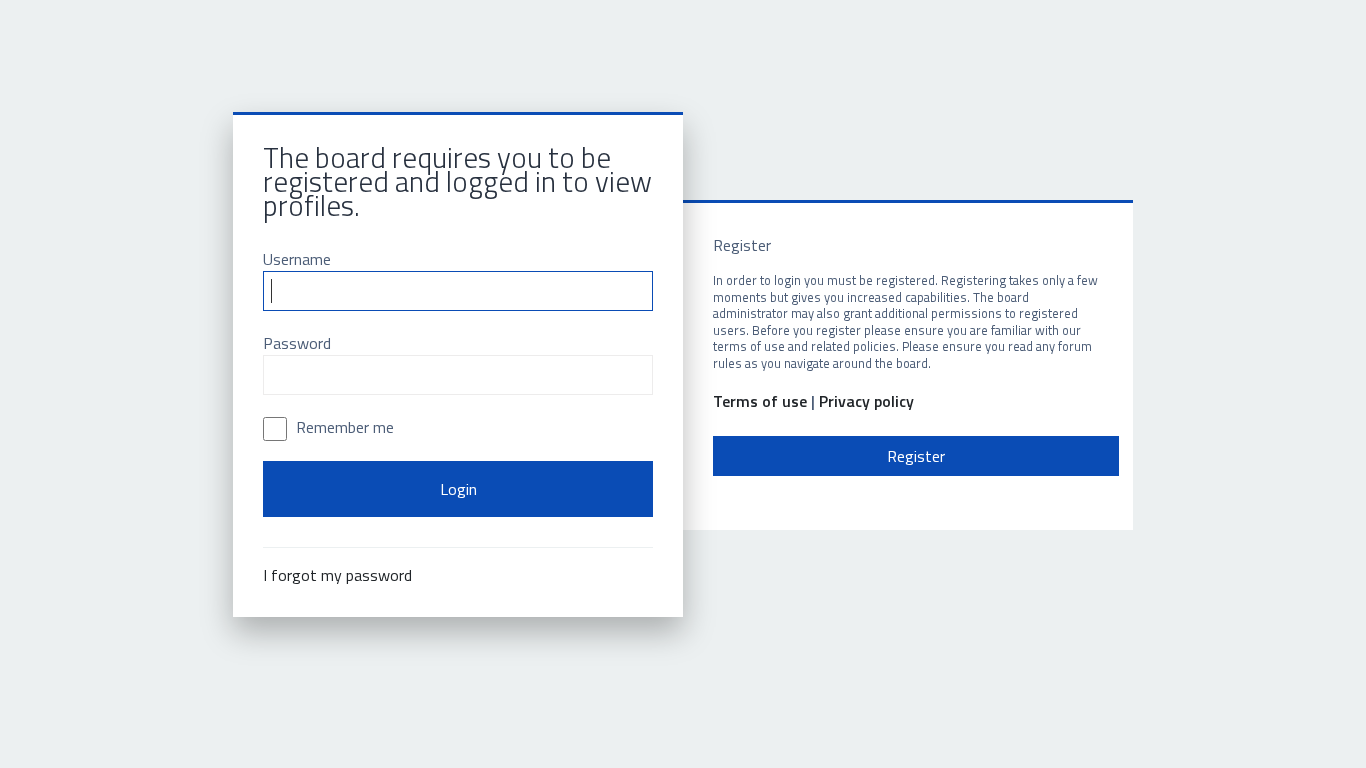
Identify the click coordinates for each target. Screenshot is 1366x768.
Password (297, 343)
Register (916, 456)
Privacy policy (866, 401)
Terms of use (760, 401)
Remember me (343, 427)
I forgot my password (337, 575)
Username (297, 259)
